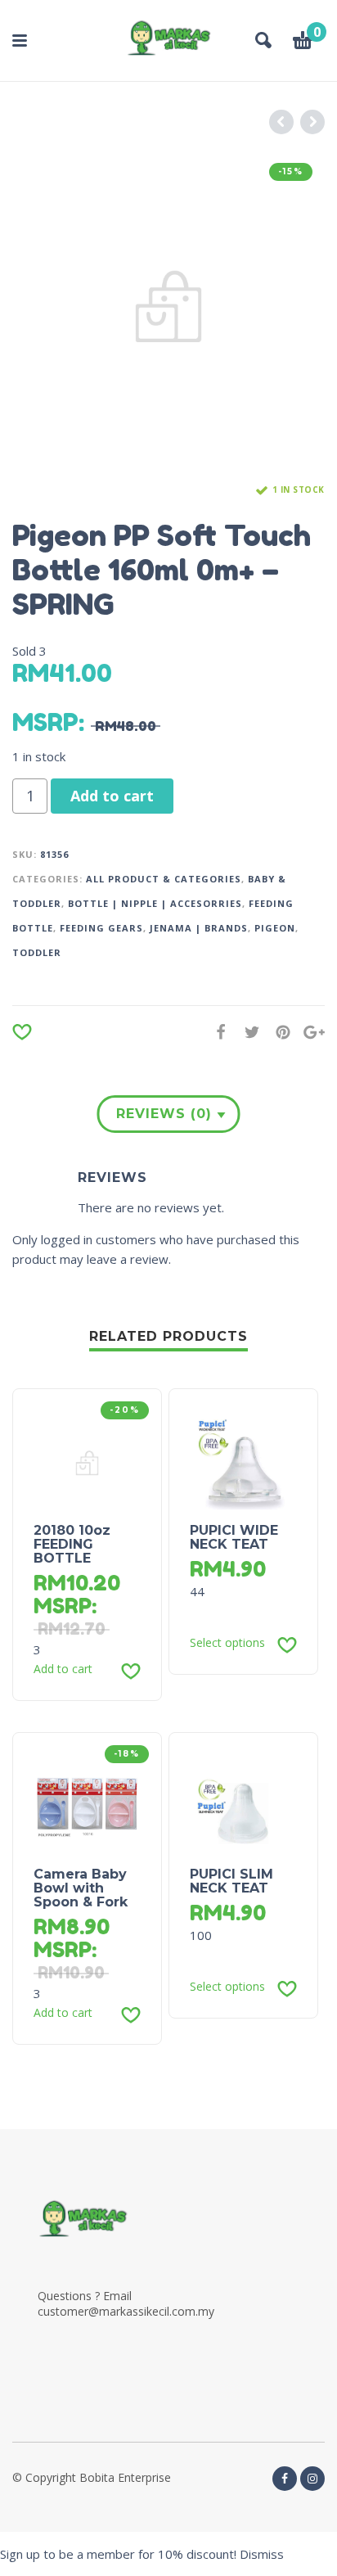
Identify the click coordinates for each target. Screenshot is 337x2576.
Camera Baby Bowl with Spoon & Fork (81, 1888)
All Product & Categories (164, 879)
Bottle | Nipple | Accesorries (155, 903)
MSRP (45, 722)
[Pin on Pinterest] (278, 1032)
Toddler (37, 952)
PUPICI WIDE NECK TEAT (234, 1537)
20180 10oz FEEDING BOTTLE (72, 1544)
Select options (227, 1643)
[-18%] (87, 1806)
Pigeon (275, 928)
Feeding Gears (101, 928)
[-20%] (87, 1462)
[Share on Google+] (309, 1032)
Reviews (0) (164, 1114)
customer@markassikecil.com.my (126, 2311)
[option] (168, 307)
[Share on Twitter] (247, 1032)
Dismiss (262, 2554)
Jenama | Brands (199, 928)
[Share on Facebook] (216, 1032)
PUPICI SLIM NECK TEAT (231, 1881)
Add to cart (112, 796)
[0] (303, 43)
